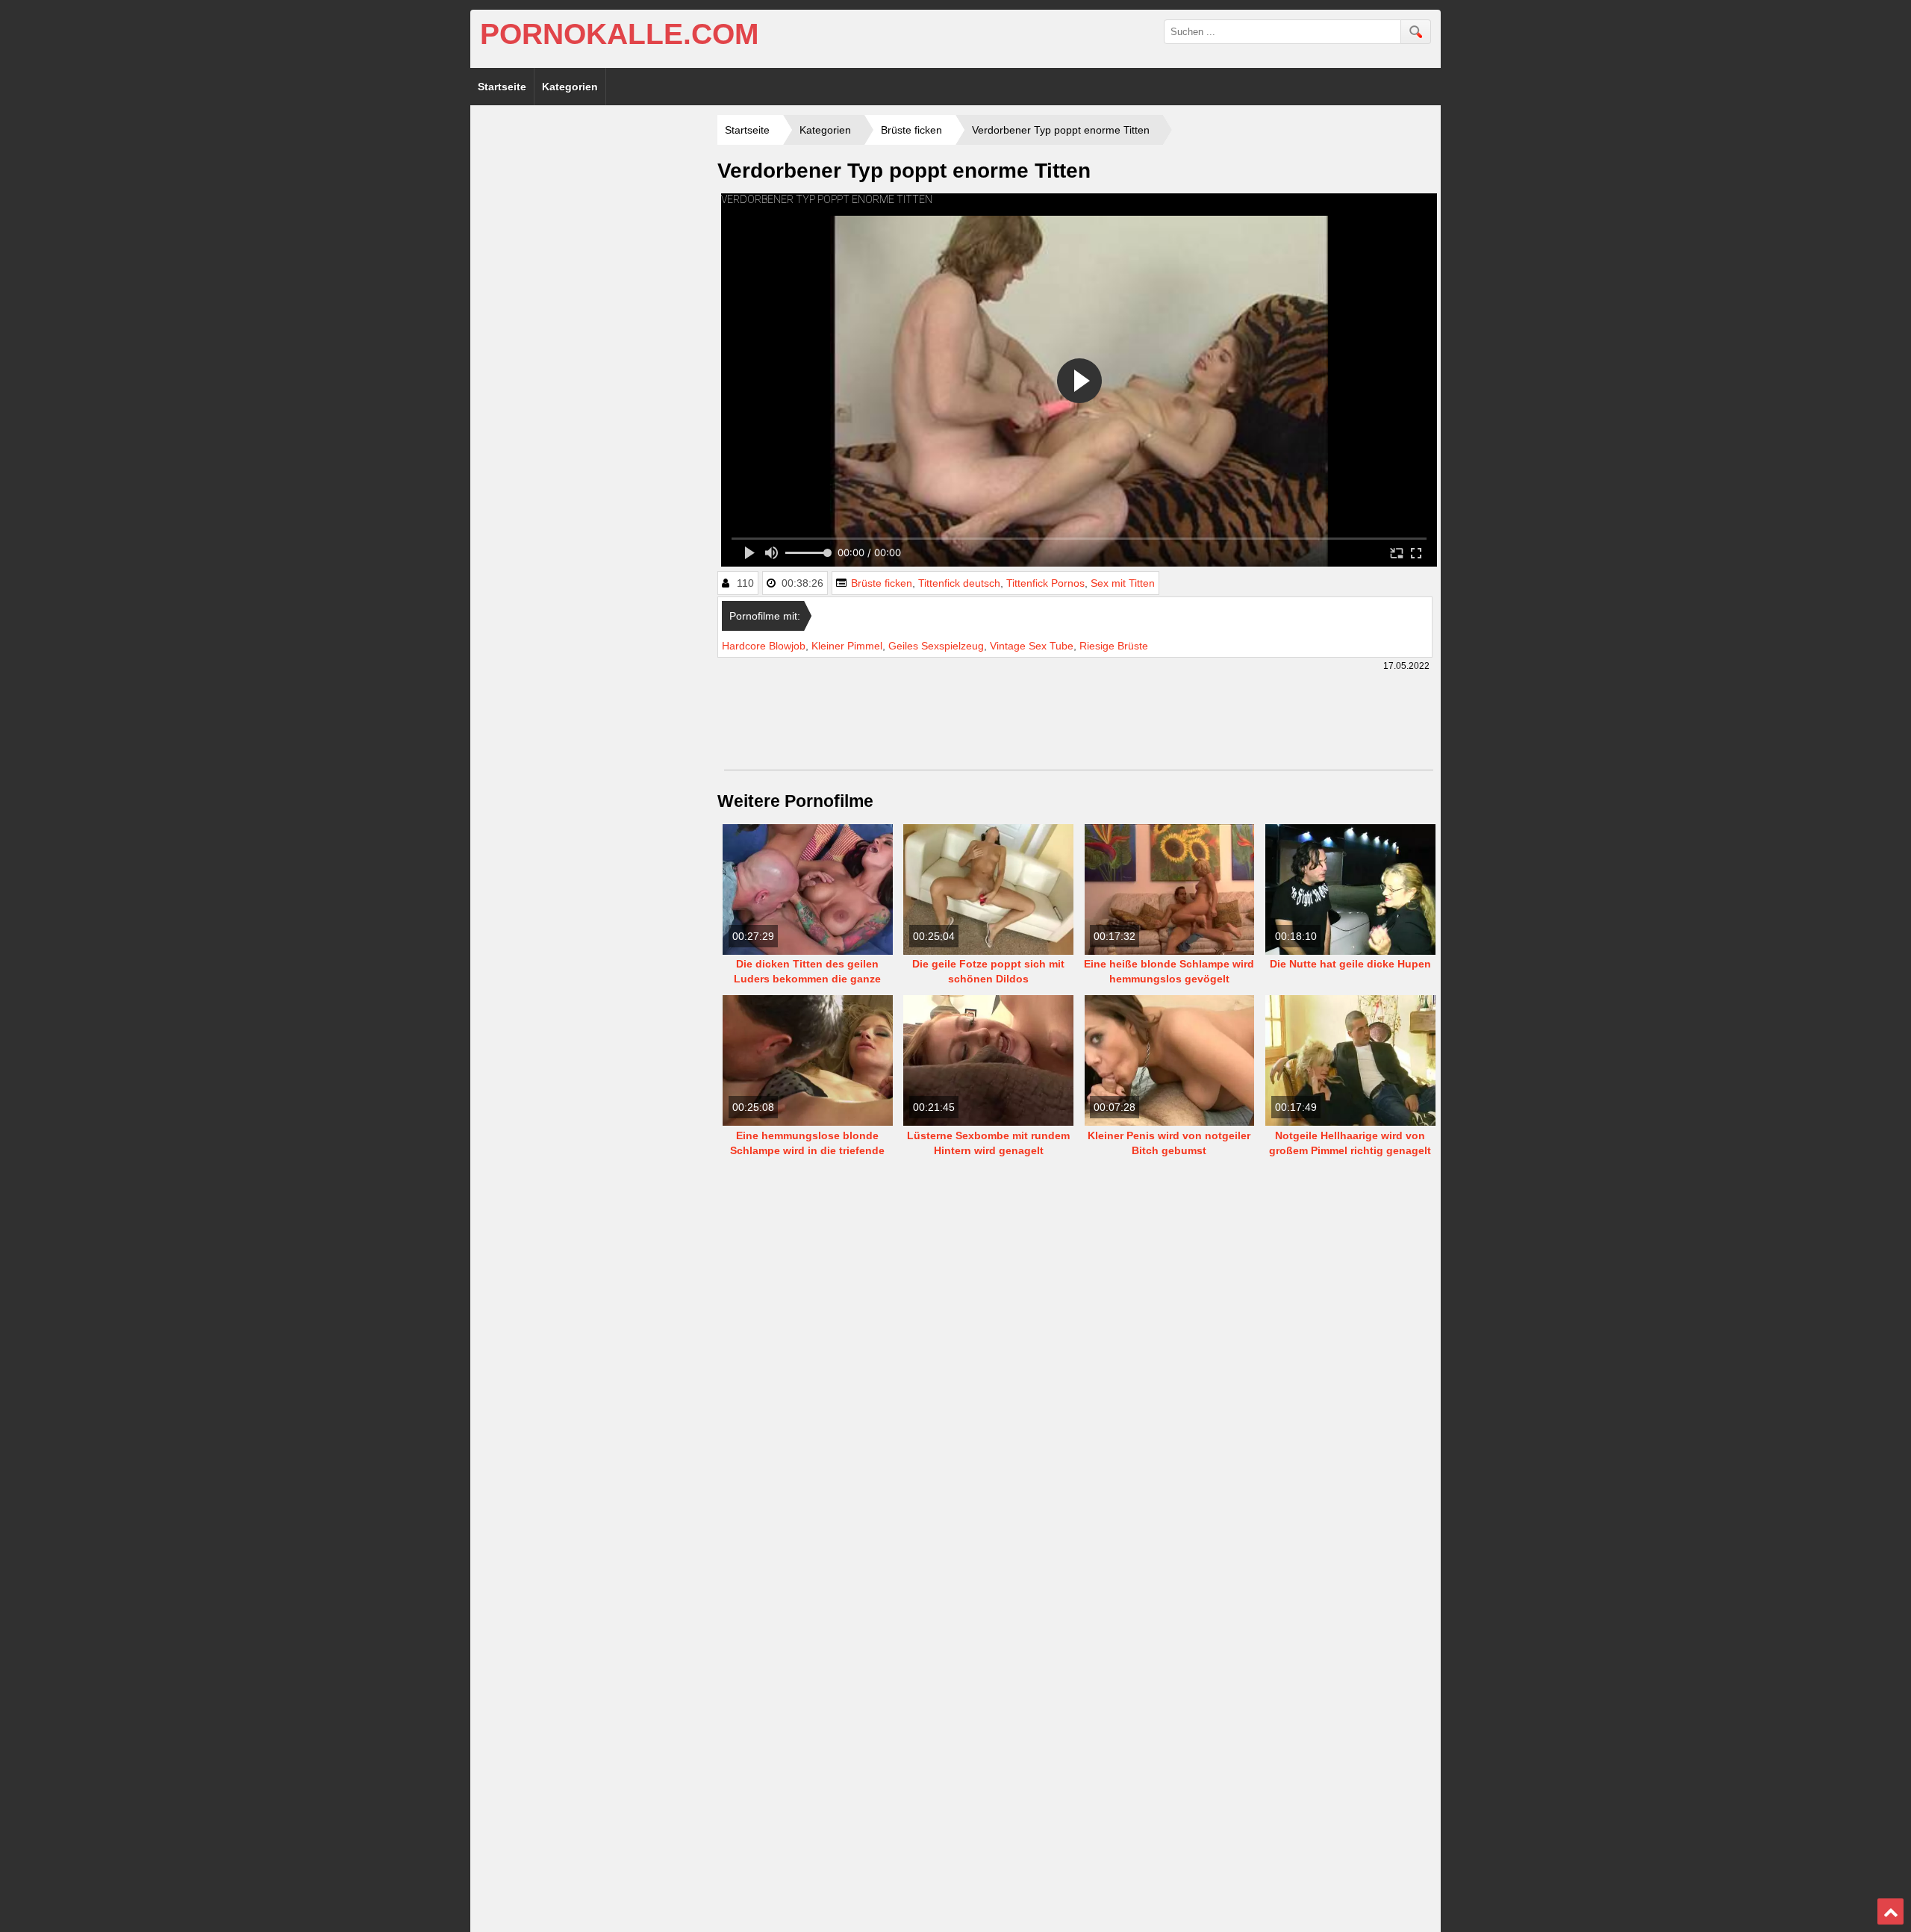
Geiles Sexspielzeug (936, 646)
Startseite (502, 87)
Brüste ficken (882, 583)
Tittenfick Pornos (1045, 583)
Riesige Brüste (1114, 646)
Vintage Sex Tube (1032, 646)
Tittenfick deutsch (959, 583)
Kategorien (570, 87)
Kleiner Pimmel (847, 646)
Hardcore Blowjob (764, 646)
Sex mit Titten (1123, 583)
